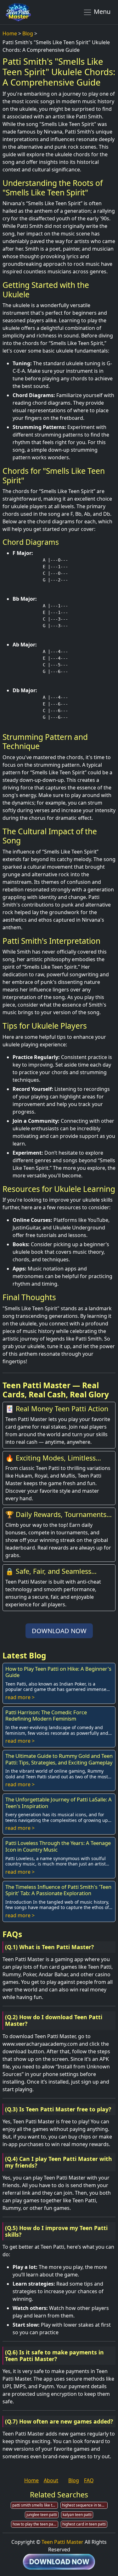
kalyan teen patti (77, 2515)
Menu (101, 12)
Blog (28, 33)
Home (10, 33)
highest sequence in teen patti (85, 2505)
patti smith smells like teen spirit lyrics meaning (35, 2505)
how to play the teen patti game (35, 2524)
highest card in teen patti (84, 2524)
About (51, 2480)
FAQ (89, 2480)
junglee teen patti (42, 2515)
